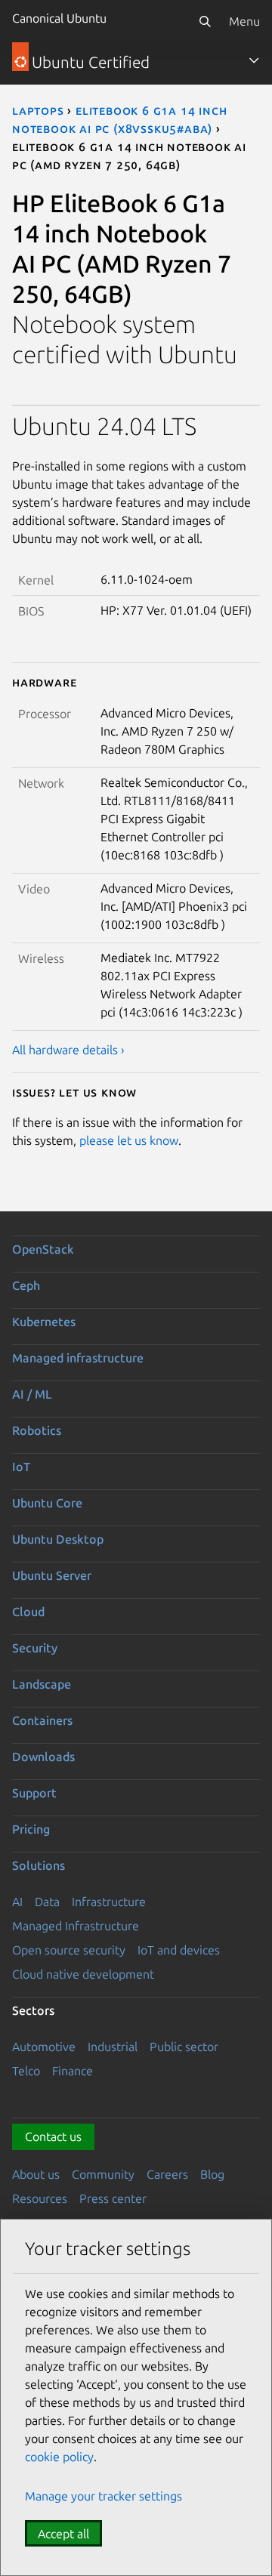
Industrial (113, 2047)
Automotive (44, 2047)
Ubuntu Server (52, 1575)
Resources (40, 2198)
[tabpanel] (136, 735)
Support (34, 1793)
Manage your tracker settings (104, 2496)
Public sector (184, 2047)
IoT (21, 1467)
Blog (212, 2174)
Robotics (37, 1430)
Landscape (42, 1684)
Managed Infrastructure (76, 1926)
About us (36, 2174)
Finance (73, 2071)
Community (103, 2174)
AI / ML (32, 1394)
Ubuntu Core (47, 1503)
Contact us (53, 2136)
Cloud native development (83, 1974)
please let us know (129, 1140)
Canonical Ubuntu (59, 18)
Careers (167, 2174)
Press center (113, 2198)
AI (17, 1902)
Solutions (39, 1865)
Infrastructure (109, 1902)
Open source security (69, 1950)
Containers (42, 1720)
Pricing (31, 1829)
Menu (244, 21)
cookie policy (59, 2457)
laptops (38, 110)
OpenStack (43, 1249)
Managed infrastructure (78, 1358)
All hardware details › (68, 1050)
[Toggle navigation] (254, 60)
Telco (26, 2071)
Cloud (28, 1612)
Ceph (26, 1285)
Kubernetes (44, 1322)
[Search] (205, 21)
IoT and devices (179, 1950)
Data (47, 1902)
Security (35, 1648)
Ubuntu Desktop (58, 1539)
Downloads (43, 1757)
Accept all (63, 2534)
